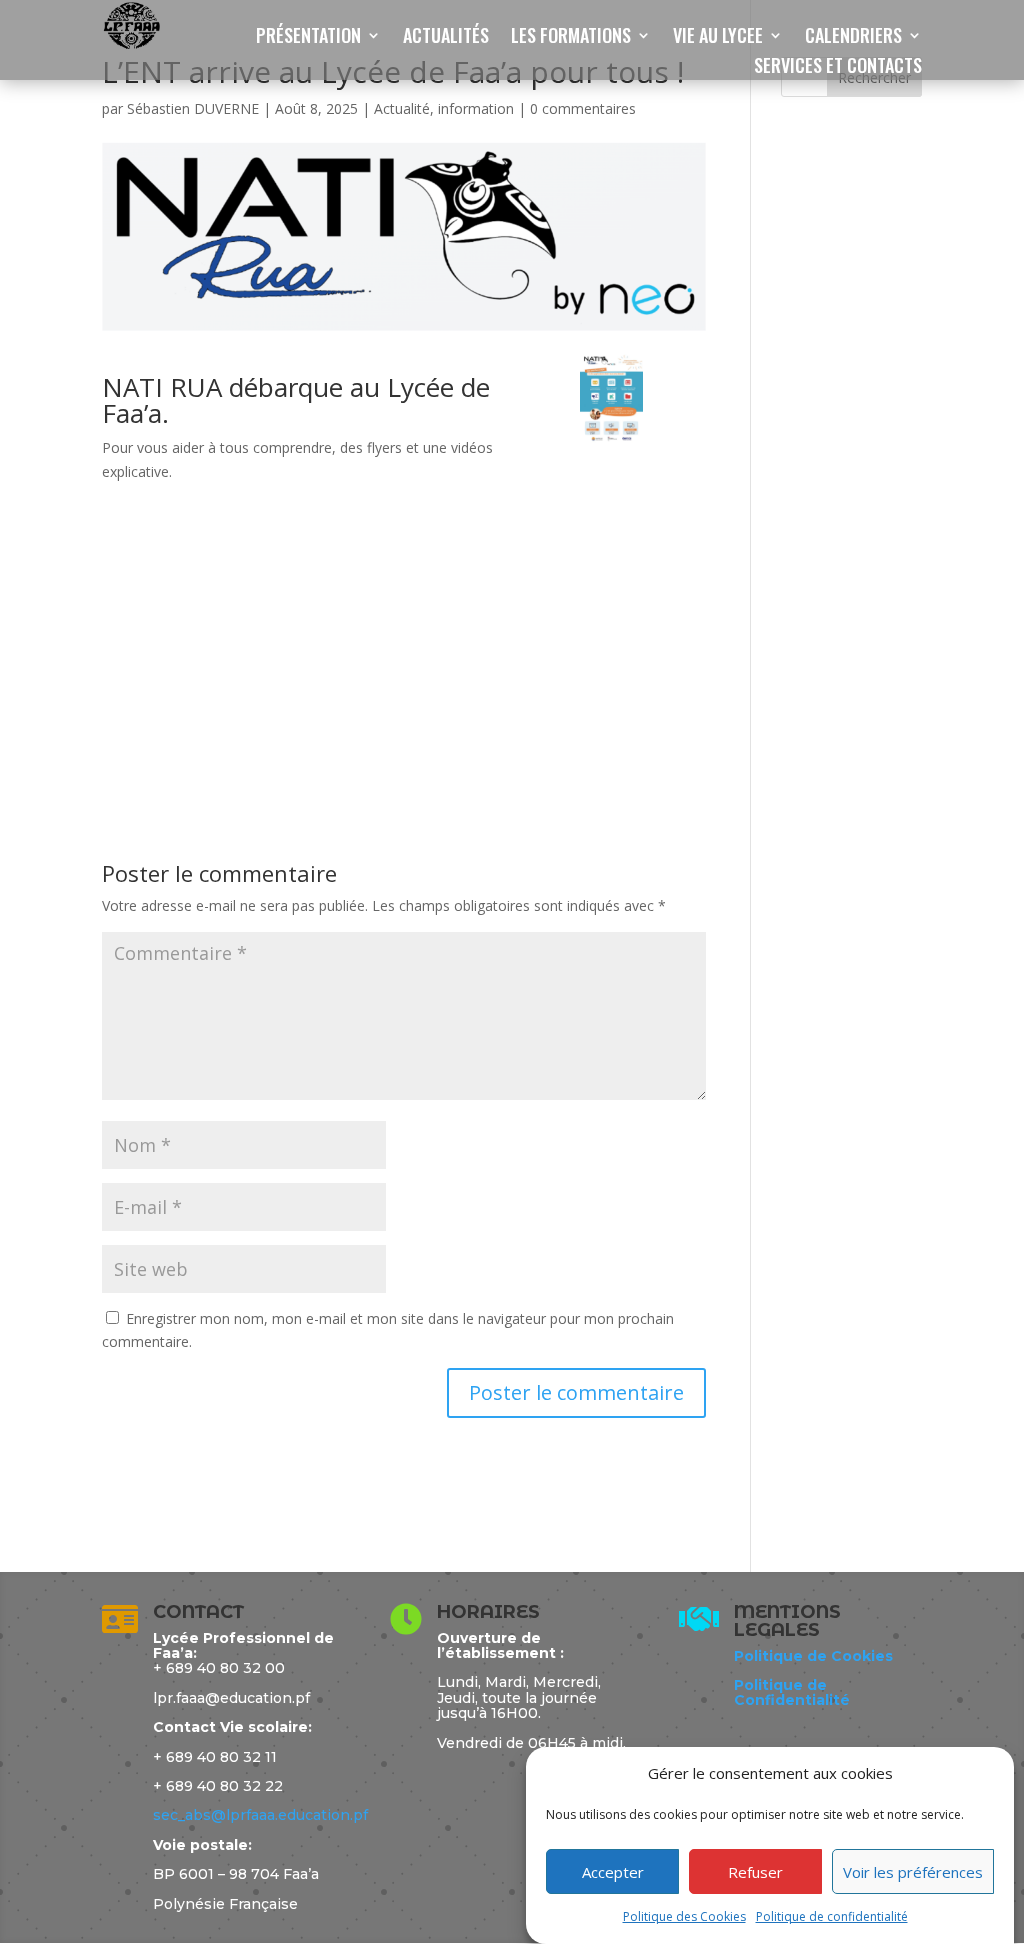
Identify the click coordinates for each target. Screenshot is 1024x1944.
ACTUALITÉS (446, 38)
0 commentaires (583, 108)
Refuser (755, 1872)
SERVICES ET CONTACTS (838, 68)
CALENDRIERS (853, 38)
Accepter (613, 1872)
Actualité (402, 108)
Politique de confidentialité (832, 1916)
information (476, 108)
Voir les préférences (913, 1872)
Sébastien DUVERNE (193, 108)
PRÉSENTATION (308, 38)
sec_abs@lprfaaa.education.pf (260, 1815)
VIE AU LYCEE (718, 38)
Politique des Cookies (684, 1916)
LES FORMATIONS (571, 38)
